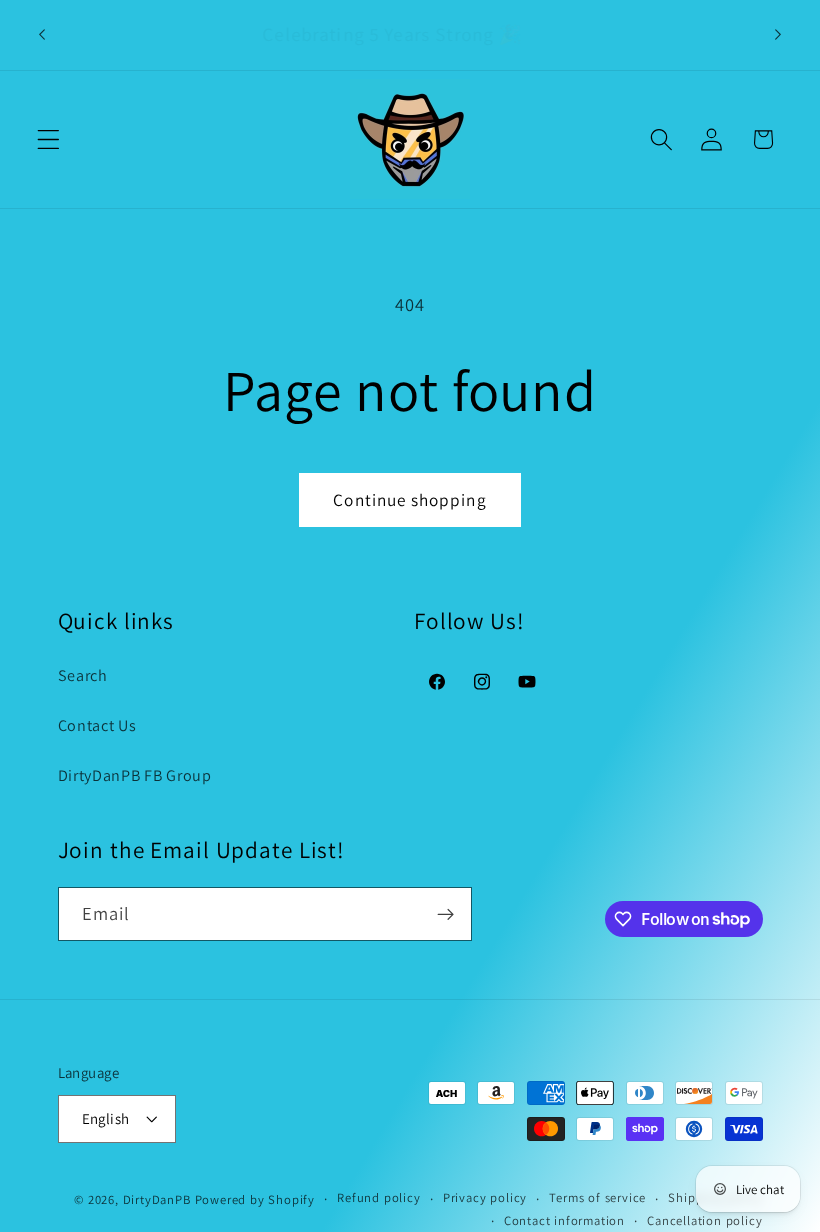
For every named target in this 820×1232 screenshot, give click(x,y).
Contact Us (97, 725)
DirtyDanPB (157, 1199)
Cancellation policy (704, 1220)
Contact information (564, 1220)
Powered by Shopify (255, 1199)
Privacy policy (485, 1197)
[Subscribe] (445, 914)
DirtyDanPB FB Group (135, 775)
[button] (48, 139)
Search (83, 675)
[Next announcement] (778, 35)
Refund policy (378, 1197)
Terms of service (597, 1197)
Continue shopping (410, 499)
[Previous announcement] (42, 35)
